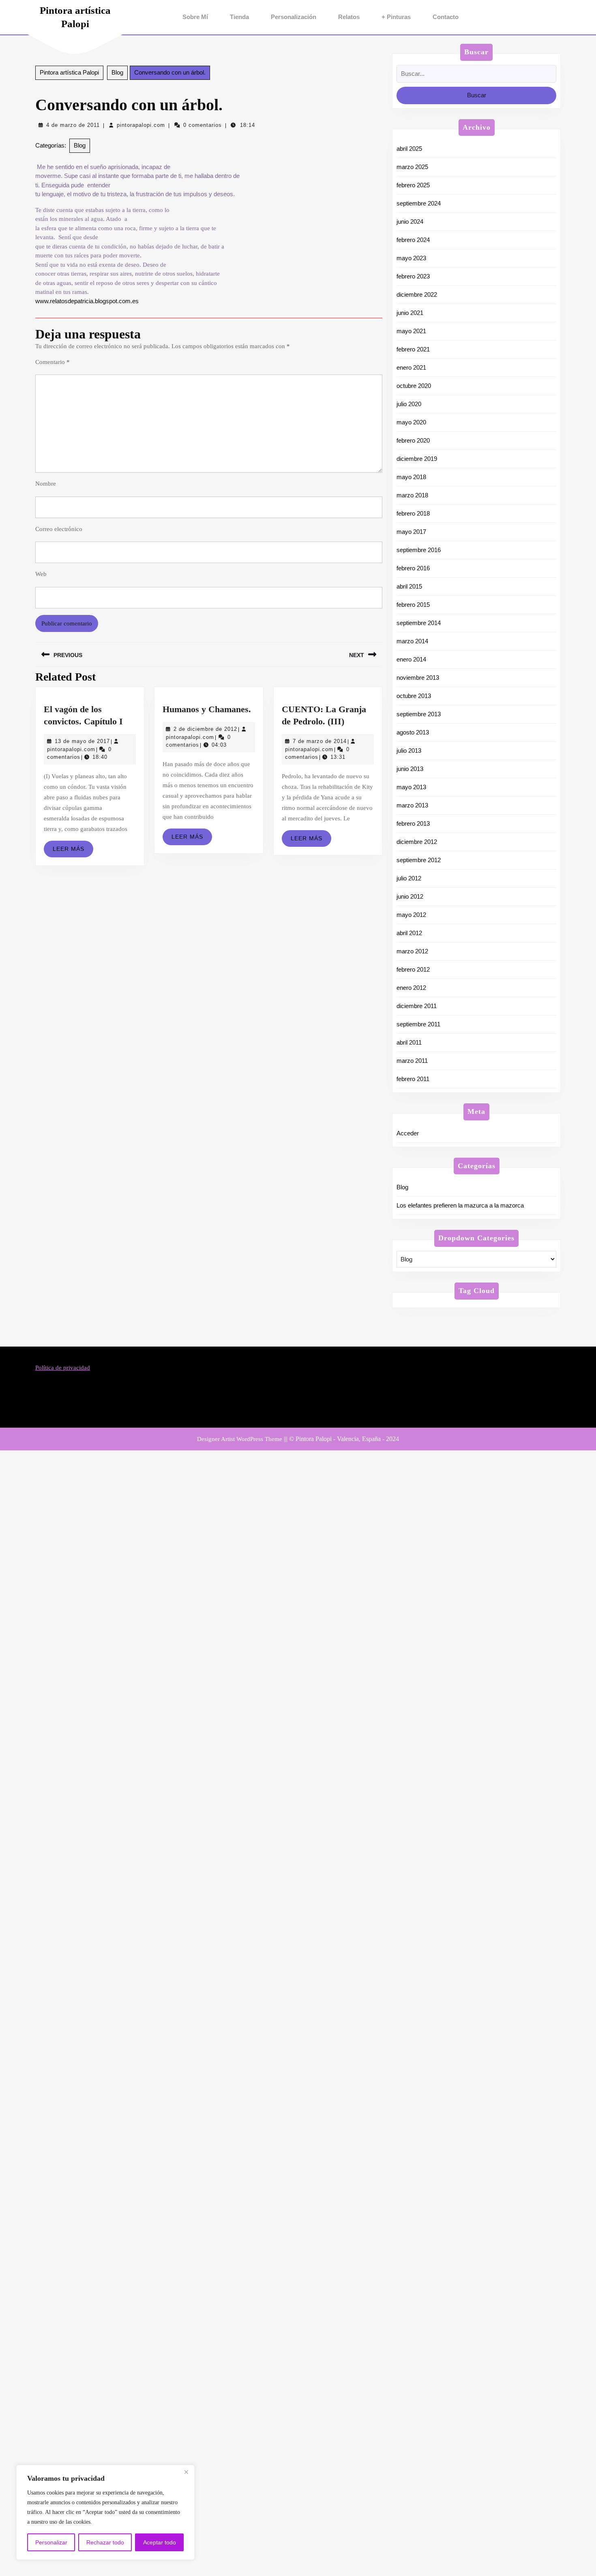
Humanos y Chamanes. (207, 709)
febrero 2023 (413, 276)
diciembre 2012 (417, 842)
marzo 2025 (412, 167)
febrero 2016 (413, 568)
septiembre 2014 (419, 623)
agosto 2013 (413, 732)
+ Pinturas (396, 17)
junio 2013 (410, 769)
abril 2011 (409, 1042)
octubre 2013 (414, 696)
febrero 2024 (413, 240)
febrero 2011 (413, 1079)
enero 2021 (411, 367)
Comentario (53, 362)
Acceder (408, 1133)
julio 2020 (409, 404)
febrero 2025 (413, 185)
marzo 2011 (412, 1061)
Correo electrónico (59, 529)
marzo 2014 (412, 641)
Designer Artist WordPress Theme (240, 1439)
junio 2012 (410, 896)
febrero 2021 (413, 349)
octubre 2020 (414, 386)
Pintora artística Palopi (69, 72)
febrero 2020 (413, 440)
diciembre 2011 (417, 1006)
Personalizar (51, 2542)
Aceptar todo (160, 2542)
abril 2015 (409, 586)
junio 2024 (410, 222)
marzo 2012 (412, 951)
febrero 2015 (413, 605)
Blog (117, 72)
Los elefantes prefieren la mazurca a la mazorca (460, 1205)
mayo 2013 (411, 787)
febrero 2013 (413, 823)
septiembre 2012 (419, 860)
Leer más (73, 851)
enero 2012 (411, 988)
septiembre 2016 (419, 550)
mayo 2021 (411, 331)
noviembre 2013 (418, 678)
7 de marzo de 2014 (320, 741)
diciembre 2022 (417, 294)
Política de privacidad (63, 1368)
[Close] (186, 2472)
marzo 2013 (412, 805)
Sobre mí (195, 17)
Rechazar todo (105, 2542)
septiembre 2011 (418, 1024)
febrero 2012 (413, 969)
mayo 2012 (411, 915)
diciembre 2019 (417, 459)
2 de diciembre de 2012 (205, 729)
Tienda (239, 17)
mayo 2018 (411, 477)
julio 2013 (409, 751)
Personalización (294, 17)
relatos (349, 17)
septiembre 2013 (419, 714)
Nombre (46, 484)
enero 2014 (411, 659)
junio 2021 (410, 313)
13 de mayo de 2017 (82, 741)
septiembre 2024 (419, 203)
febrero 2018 (413, 513)
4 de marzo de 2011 (73, 125)
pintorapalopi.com (141, 125)
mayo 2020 (411, 422)
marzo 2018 (412, 495)
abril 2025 (409, 149)
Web (41, 574)
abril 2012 (409, 933)
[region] (105, 2512)
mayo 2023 (411, 258)
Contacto (446, 17)
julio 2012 (409, 878)
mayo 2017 (411, 532)
